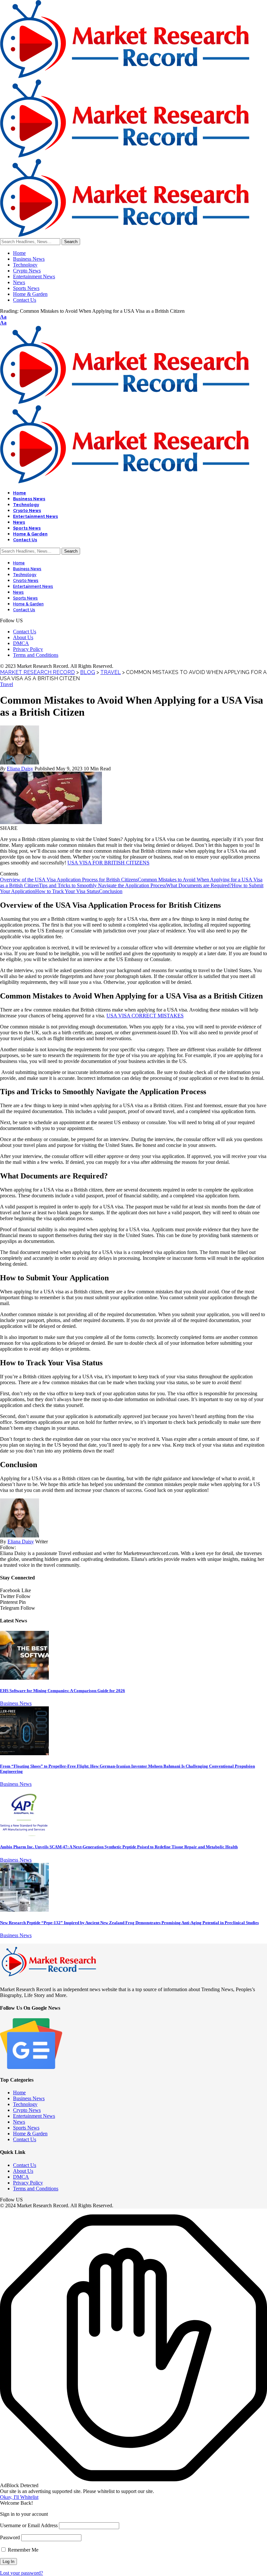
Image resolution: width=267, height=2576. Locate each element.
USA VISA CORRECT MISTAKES (145, 1016)
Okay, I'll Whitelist (19, 2497)
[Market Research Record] (125, 156)
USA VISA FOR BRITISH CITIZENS (108, 863)
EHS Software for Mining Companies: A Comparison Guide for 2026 (63, 1691)
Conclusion (111, 891)
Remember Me (22, 2550)
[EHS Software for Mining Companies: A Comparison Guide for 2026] (24, 1678)
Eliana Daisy (20, 769)
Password (10, 2537)
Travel (7, 684)
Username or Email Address (29, 2525)
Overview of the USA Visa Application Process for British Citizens (69, 880)
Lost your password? (21, 2573)
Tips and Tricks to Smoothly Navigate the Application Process (102, 885)
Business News (16, 1703)
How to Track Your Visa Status (67, 891)
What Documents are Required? (199, 885)
